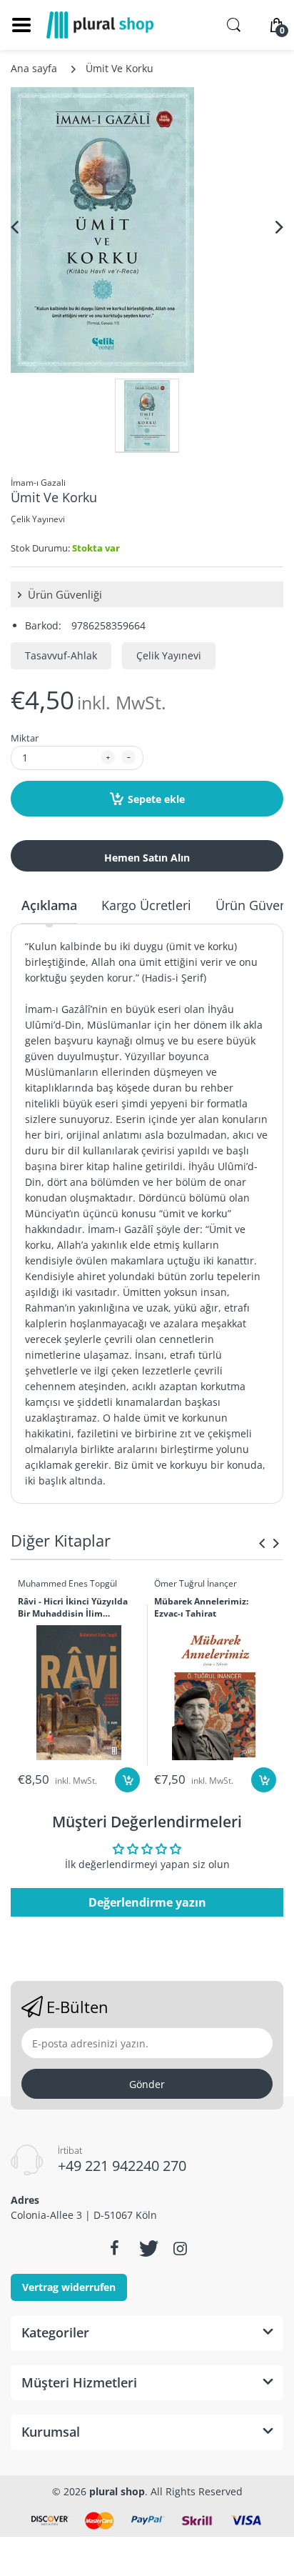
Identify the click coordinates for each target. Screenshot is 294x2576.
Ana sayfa (34, 68)
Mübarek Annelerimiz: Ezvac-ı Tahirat (201, 1608)
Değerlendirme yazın (147, 1902)
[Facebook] (114, 2248)
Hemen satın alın (147, 858)
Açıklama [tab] (49, 905)
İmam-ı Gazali (38, 483)
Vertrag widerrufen (69, 2287)
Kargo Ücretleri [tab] (146, 905)
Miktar (25, 738)
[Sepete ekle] (127, 1780)
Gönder (147, 2084)
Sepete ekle (156, 799)
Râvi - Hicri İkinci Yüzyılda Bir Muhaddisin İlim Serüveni (73, 1608)
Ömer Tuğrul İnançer (196, 1583)
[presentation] (262, 1543)
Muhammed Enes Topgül (67, 1583)
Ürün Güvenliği (64, 594)
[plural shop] (100, 25)
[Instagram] (180, 2248)
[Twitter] (147, 2248)
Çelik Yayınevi (38, 519)
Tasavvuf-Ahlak (61, 655)
